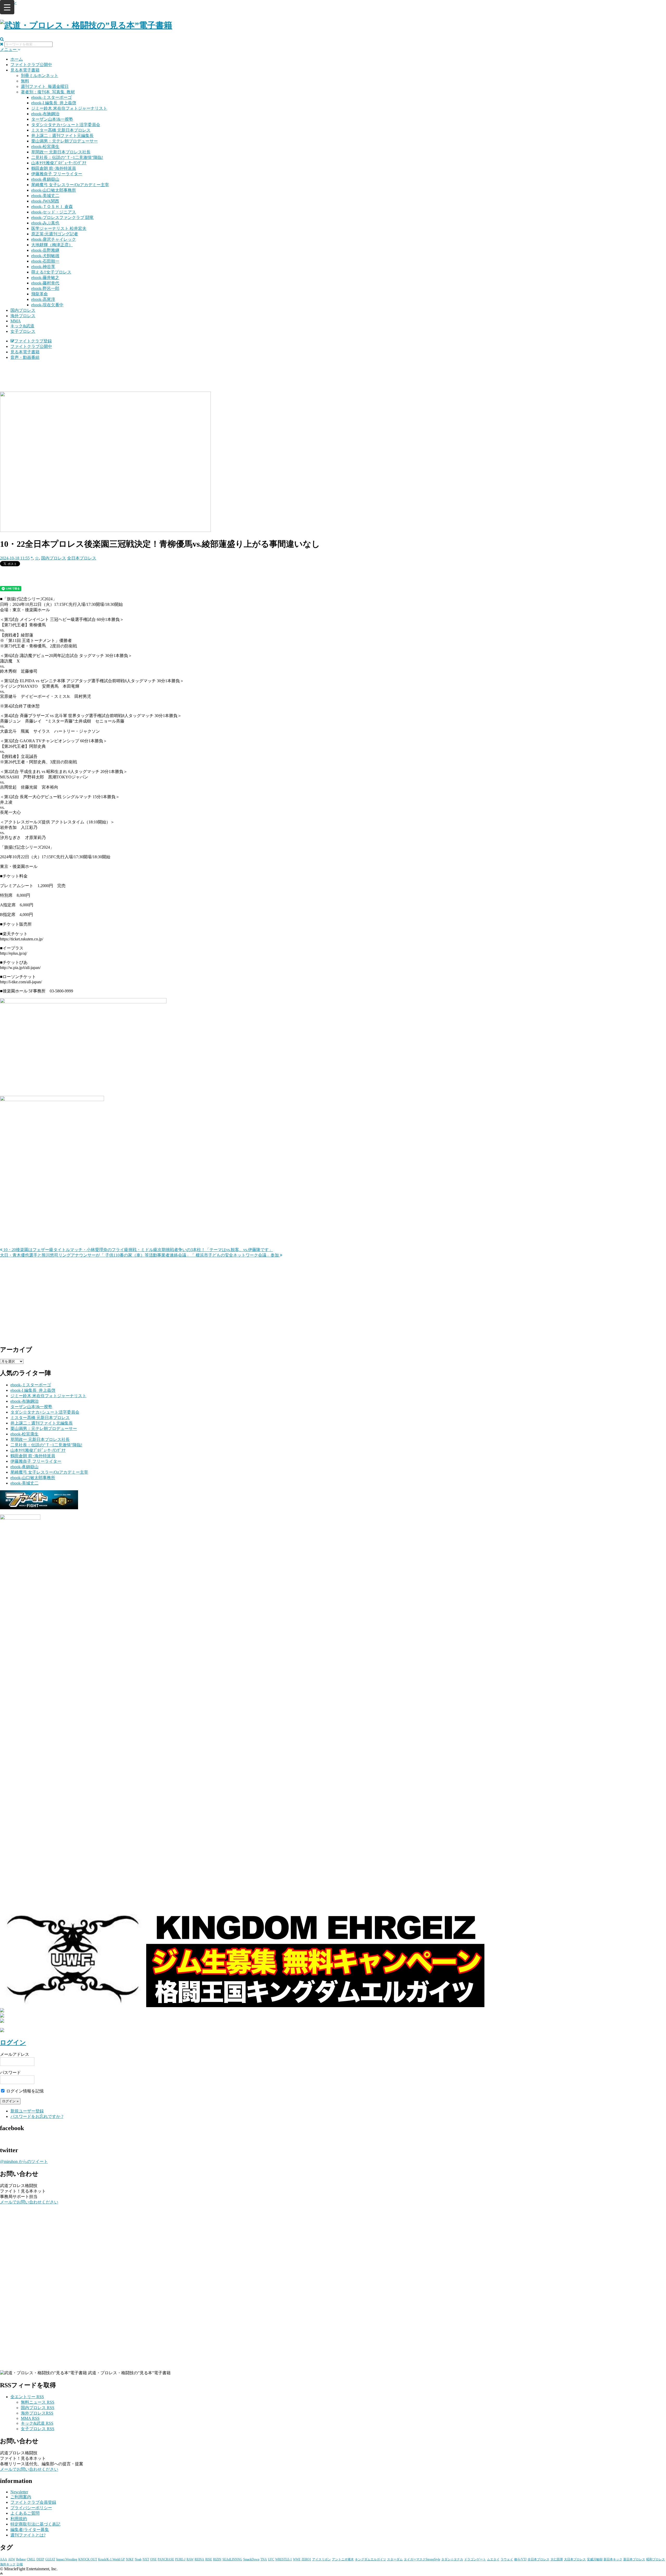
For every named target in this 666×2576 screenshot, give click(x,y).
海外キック (8, 2564)
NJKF (130, 2559)
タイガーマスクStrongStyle (422, 2559)
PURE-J (180, 2559)
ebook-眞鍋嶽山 (45, 179)
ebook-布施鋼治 (45, 114)
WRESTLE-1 (284, 2559)
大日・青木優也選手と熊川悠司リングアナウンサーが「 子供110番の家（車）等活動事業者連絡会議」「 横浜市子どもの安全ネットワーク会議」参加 (140, 1255)
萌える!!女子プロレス (51, 272)
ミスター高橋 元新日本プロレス (61, 130)
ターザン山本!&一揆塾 (52, 119)
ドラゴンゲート (475, 2559)
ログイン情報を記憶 (24, 2091)
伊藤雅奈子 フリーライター (57, 174)
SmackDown (251, 2559)
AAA (4, 2559)
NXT (146, 2559)
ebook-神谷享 (43, 267)
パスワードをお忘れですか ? (37, 2116)
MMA (16, 321)
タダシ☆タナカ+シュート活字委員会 (66, 125)
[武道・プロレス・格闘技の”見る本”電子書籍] (86, 25)
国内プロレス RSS (38, 2408)
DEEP (40, 2559)
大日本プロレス (575, 2559)
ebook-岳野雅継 (45, 250)
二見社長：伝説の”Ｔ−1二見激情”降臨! (67, 157)
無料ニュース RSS (38, 2402)
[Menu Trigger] (7, 7)
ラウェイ (507, 2559)
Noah (138, 2559)
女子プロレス (23, 331)
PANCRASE (166, 2559)
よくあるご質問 (25, 2513)
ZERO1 (306, 2559)
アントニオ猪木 (343, 2559)
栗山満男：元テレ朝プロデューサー (65, 141)
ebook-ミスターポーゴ (52, 97)
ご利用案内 (21, 2497)
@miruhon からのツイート (24, 2161)
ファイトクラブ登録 (33, 341)
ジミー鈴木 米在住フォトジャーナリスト (69, 108)
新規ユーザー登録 (27, 2111)
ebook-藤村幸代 (45, 283)
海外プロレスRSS (37, 2413)
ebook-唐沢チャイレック (54, 239)
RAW (190, 2559)
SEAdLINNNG (232, 2559)
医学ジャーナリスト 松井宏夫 (59, 228)
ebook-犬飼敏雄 (45, 256)
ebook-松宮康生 (45, 147)
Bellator (21, 2559)
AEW (12, 2559)
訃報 (20, 2564)
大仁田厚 (557, 2559)
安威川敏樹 (595, 2559)
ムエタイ (493, 2559)
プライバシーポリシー (31, 2508)
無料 (25, 81)
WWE (297, 2559)
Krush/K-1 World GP (111, 2559)
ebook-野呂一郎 (45, 288)
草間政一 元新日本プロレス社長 (61, 152)
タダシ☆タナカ (452, 2559)
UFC (271, 2559)
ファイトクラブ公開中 (31, 65)
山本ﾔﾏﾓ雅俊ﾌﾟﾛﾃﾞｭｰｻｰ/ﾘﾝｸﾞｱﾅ (59, 163)
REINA (199, 2559)
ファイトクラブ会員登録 (33, 2502)
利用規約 (19, 2519)
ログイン (13, 2042)
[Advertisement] (333, 378)
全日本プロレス (82, 558)
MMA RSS (30, 2418)
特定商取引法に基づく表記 (35, 2524)
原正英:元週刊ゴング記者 (55, 234)
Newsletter (19, 2492)
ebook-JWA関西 (45, 201)
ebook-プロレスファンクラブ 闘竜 (62, 217)
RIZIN (217, 2559)
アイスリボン (322, 2559)
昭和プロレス (656, 2559)
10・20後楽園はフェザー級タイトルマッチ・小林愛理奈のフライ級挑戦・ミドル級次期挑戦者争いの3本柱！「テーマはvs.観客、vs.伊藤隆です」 (138, 1250)
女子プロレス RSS (38, 2429)
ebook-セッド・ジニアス (54, 212)
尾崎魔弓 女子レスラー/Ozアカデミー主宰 (70, 185)
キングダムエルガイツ (370, 2559)
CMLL (31, 2559)
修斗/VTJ (520, 2559)
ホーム (17, 59)
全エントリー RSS (27, 2397)
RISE (209, 2559)
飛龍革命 (40, 294)
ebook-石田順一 (45, 261)
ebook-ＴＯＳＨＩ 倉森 (52, 207)
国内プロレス (23, 310)
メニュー (9, 50)
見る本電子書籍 (25, 70)
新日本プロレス (634, 2559)
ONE (153, 2559)
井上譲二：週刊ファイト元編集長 (62, 136)
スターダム (395, 2559)
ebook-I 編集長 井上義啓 (54, 103)
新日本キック (613, 2559)
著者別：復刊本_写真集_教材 (48, 92)
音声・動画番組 (25, 357)
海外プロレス (23, 316)
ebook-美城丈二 (45, 196)
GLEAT (50, 2559)
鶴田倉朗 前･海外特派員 (54, 168)
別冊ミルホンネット (40, 76)
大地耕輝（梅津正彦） (52, 245)
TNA (264, 2559)
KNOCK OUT (88, 2559)
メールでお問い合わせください (29, 2202)
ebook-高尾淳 (43, 299)
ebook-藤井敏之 (45, 278)
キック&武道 (22, 326)
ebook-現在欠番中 (47, 305)
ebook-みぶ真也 (45, 223)
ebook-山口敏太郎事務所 (54, 190)
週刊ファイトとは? (28, 2535)
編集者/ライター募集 (30, 2530)
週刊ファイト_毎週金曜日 (45, 86)
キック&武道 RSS (37, 2423)
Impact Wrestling (67, 2559)
